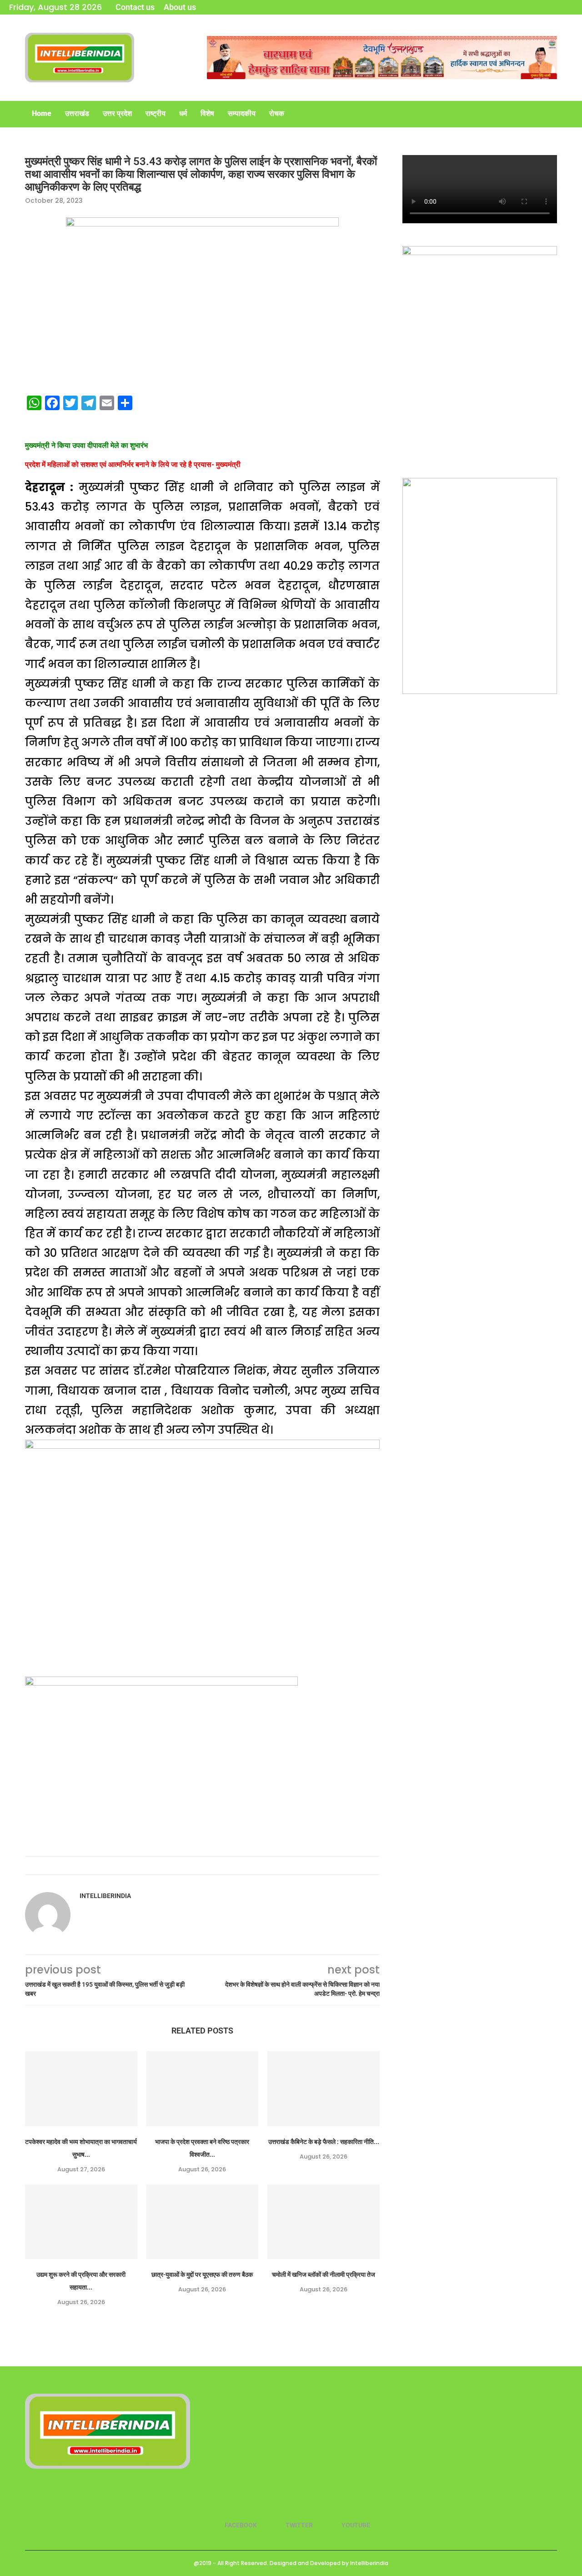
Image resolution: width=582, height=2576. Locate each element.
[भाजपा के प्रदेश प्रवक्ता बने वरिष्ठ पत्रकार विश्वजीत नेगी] (203, 2089)
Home (42, 113)
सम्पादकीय (242, 113)
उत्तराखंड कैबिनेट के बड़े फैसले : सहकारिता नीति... (324, 2142)
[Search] (552, 114)
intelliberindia (105, 1896)
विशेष (207, 113)
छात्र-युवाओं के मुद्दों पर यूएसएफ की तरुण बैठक (202, 2275)
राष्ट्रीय (156, 113)
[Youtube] (570, 7)
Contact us (135, 7)
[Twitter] (557, 7)
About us (180, 7)
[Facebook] (545, 7)
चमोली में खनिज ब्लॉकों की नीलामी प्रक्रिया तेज (324, 2275)
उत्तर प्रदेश (117, 113)
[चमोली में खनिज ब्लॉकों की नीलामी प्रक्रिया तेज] (324, 2222)
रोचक (277, 113)
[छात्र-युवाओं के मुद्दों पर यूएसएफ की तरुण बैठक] (203, 2222)
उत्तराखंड (77, 113)
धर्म (183, 113)
